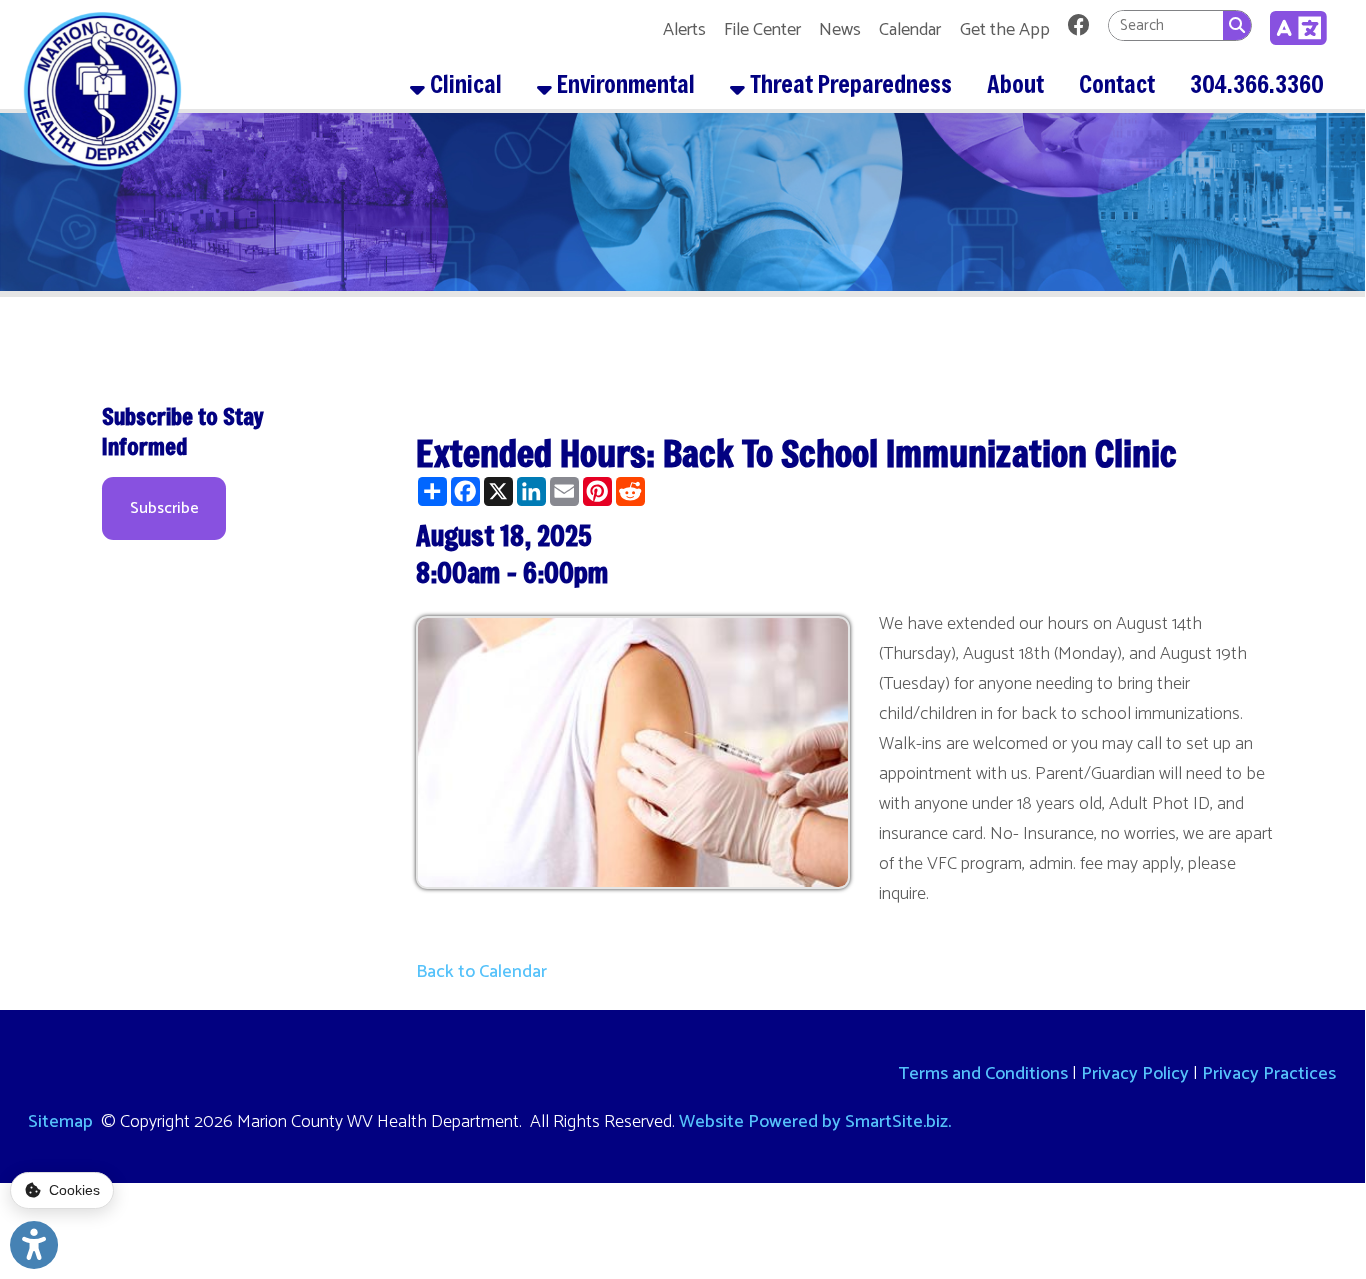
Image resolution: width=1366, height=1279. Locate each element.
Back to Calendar (481, 972)
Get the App (1005, 30)
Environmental (623, 84)
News (840, 30)
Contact (1117, 84)
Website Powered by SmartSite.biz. (815, 1122)
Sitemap (60, 1122)
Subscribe (164, 508)
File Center (762, 30)
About (1015, 84)
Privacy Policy (1135, 1074)
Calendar (910, 30)
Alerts (684, 30)
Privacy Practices (1269, 1074)
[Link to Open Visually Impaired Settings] (34, 1245)
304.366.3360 (1257, 84)
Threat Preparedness (848, 84)
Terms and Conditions (983, 1074)
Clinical (463, 84)
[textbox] (1166, 25)
